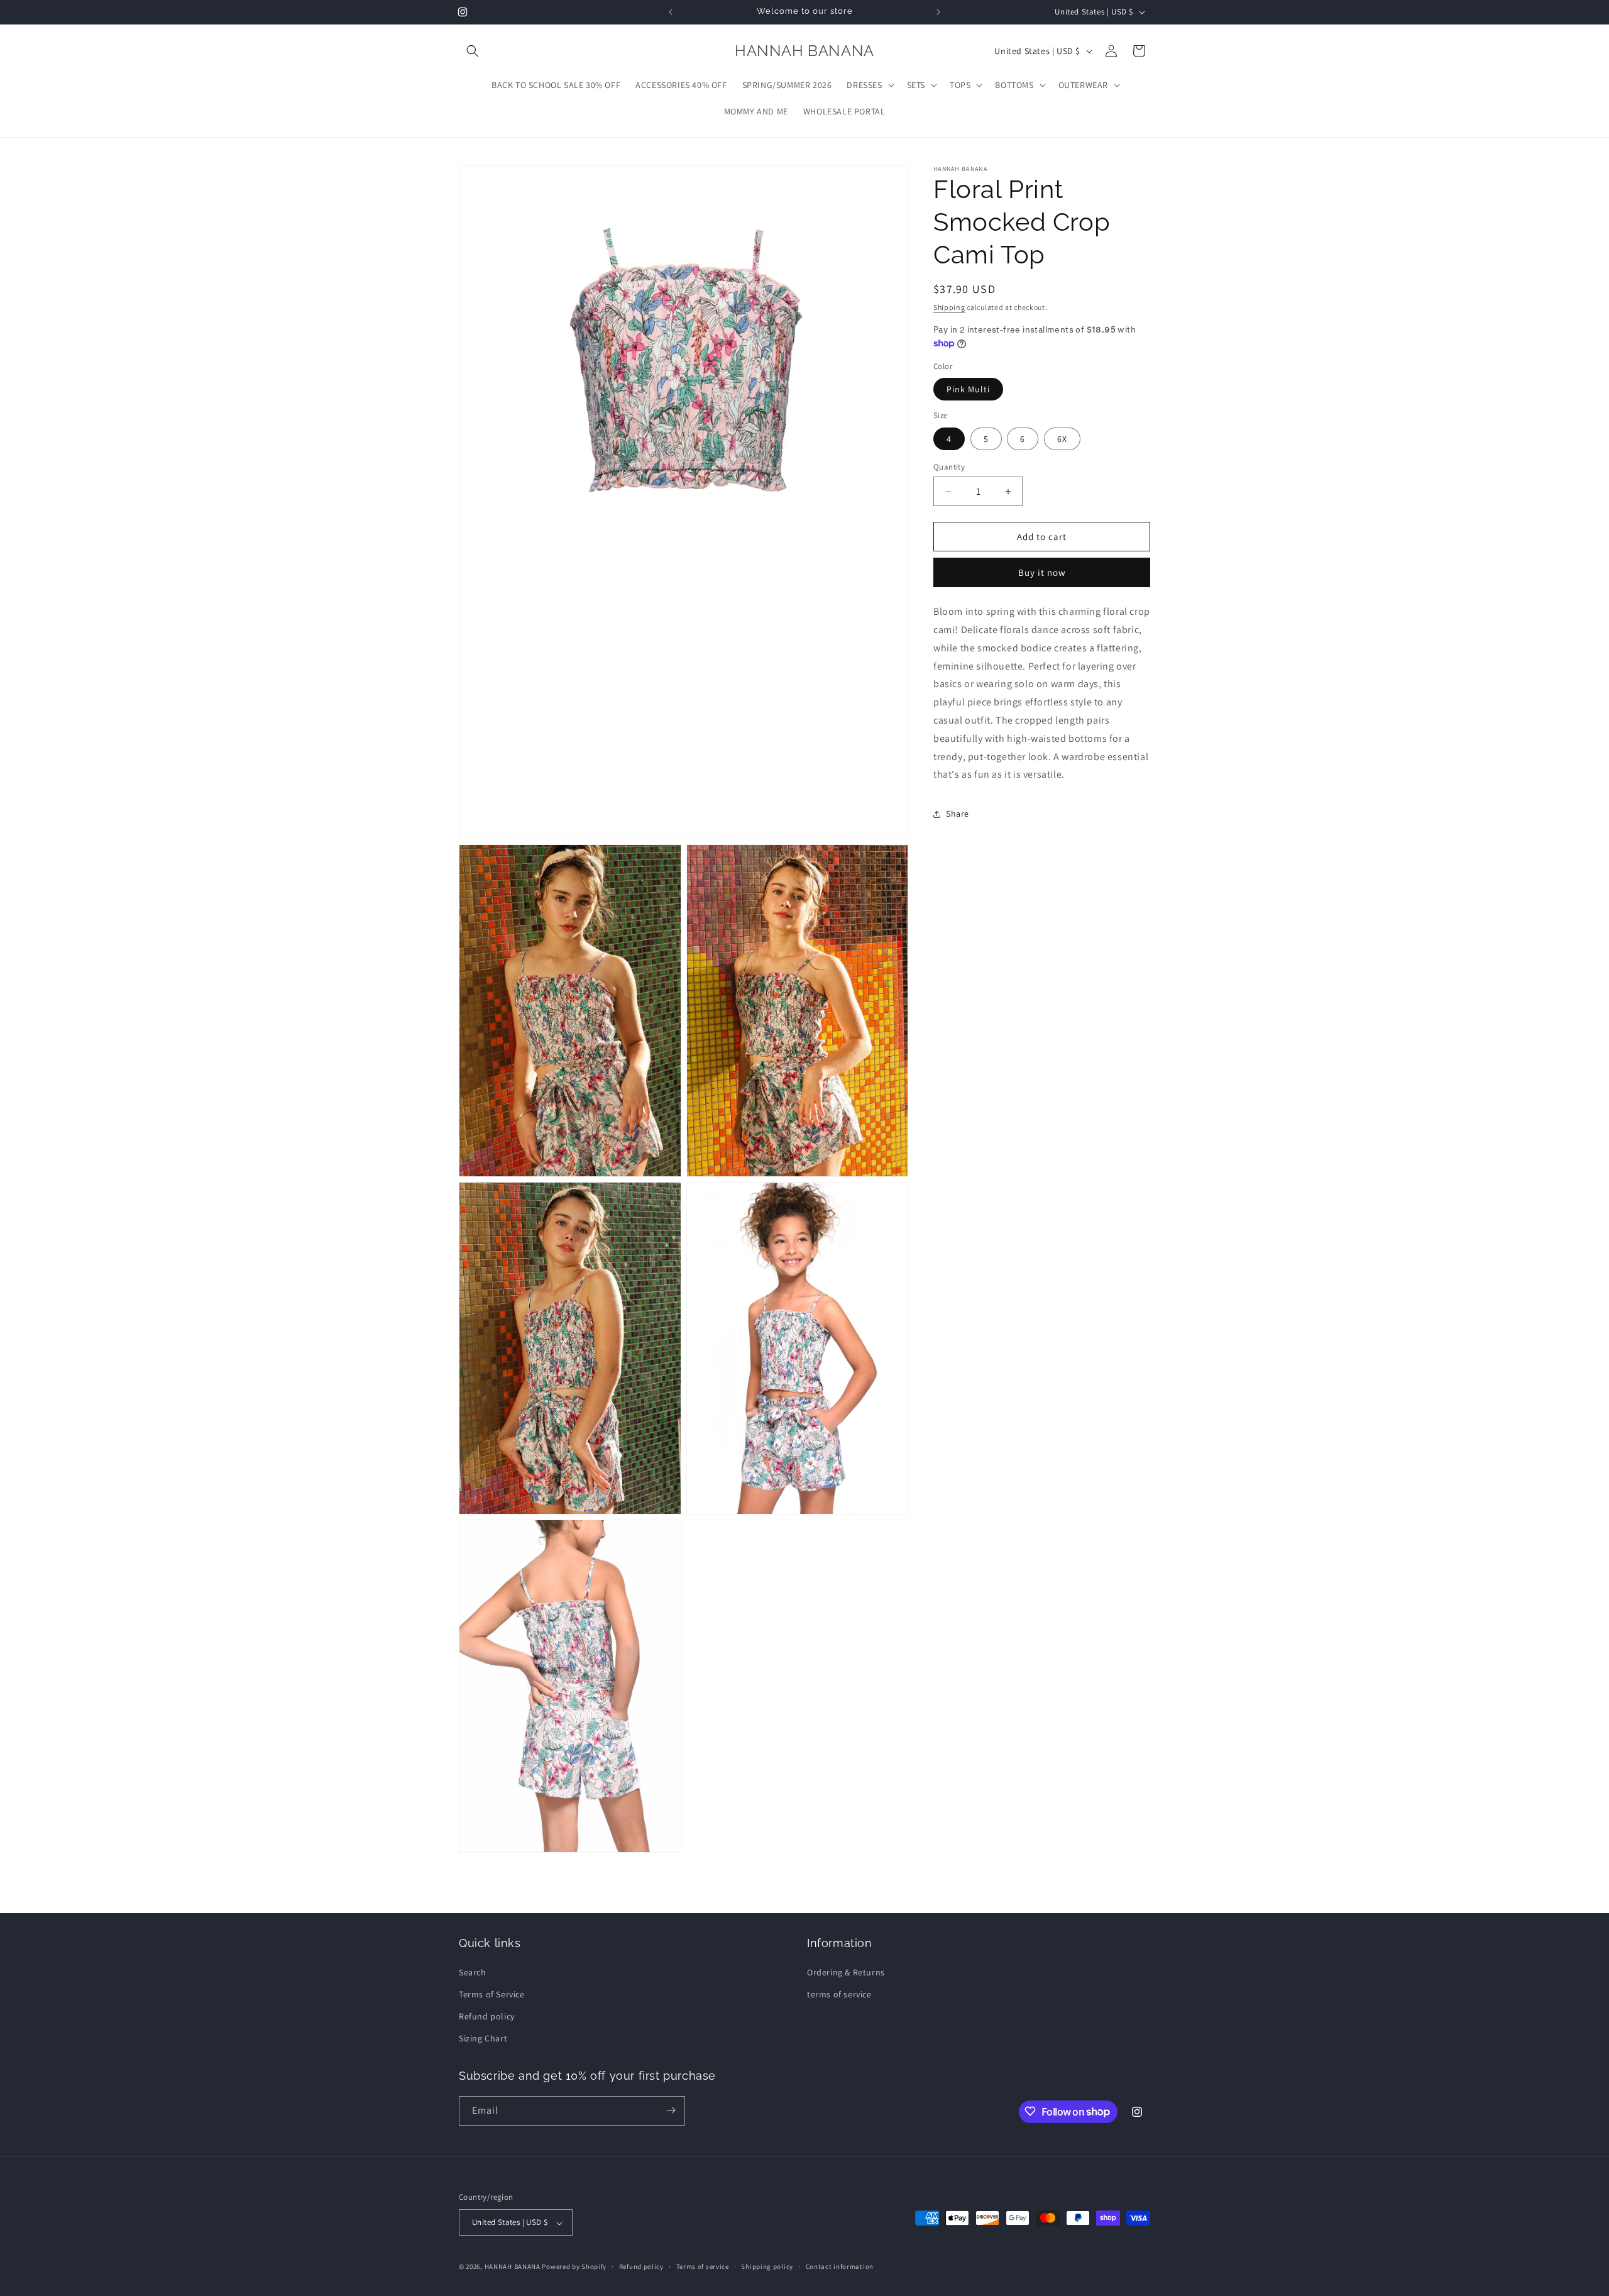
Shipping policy (767, 2266)
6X (1062, 439)
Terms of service (703, 2266)
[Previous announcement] (671, 12)
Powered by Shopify (574, 2267)
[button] (473, 51)
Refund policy (487, 2016)
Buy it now (1042, 573)
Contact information (840, 2266)
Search (473, 1972)
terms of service (839, 1994)
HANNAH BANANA (513, 2267)
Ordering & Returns (846, 1972)
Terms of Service (492, 1994)
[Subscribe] (671, 2110)
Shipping (949, 307)
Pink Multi (968, 390)
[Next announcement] (938, 12)
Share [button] (958, 814)
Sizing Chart (483, 2038)
